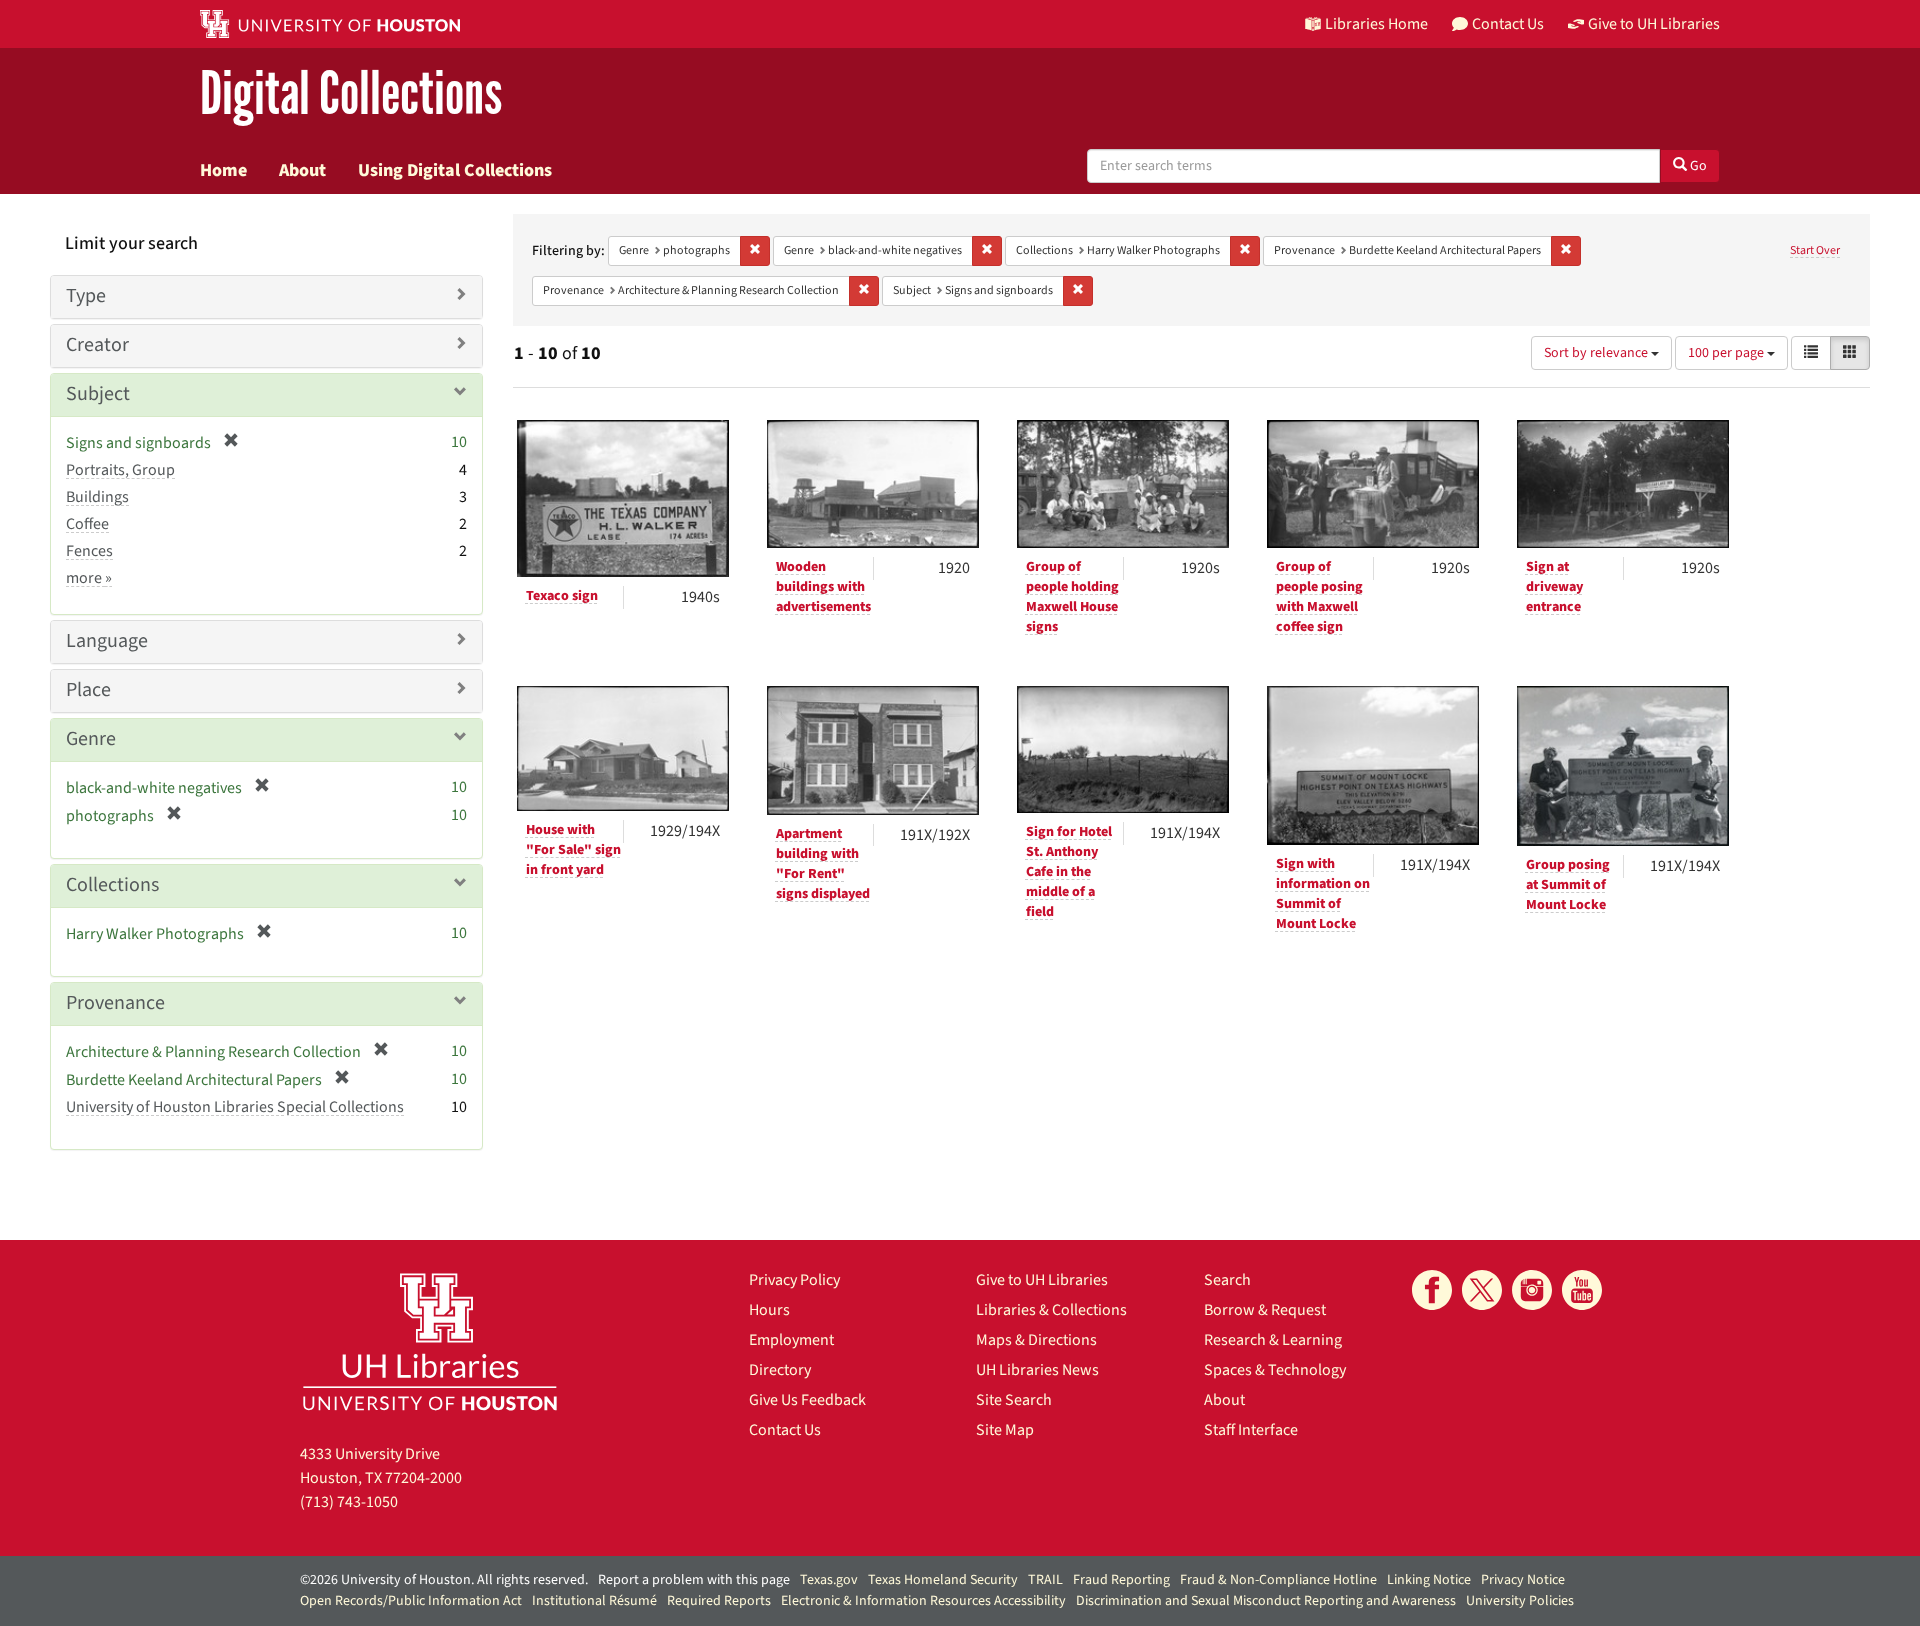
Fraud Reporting (1121, 1580)
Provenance (115, 1003)
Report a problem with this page (694, 1580)
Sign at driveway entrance (1554, 587)
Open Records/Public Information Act (411, 1601)
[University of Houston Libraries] (430, 1341)
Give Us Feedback (807, 1400)
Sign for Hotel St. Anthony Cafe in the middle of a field (1069, 872)
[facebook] (1432, 1290)
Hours (769, 1310)
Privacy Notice (1523, 1580)
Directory (780, 1370)
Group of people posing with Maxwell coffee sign (1319, 597)
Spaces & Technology (1275, 1370)
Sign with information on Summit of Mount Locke (1323, 894)
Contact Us (785, 1430)
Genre (91, 739)
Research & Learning (1273, 1340)
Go (1697, 166)
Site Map (1005, 1430)
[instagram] (1532, 1290)
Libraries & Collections (1051, 1310)
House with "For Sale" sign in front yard (573, 850)
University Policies (1520, 1601)
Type (86, 296)
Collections (112, 885)
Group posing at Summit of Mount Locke (1568, 885)
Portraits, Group (120, 470)
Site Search (1014, 1400)
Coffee (87, 524)
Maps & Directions (1036, 1340)
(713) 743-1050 (349, 1502)
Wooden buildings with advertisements (823, 587)
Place (88, 690)
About (302, 170)
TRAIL (1045, 1580)
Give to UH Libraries (1042, 1280)
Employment (791, 1340)
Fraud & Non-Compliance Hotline (1278, 1580)
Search (1227, 1280)
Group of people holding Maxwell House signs (1072, 597)
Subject (98, 394)
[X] (1482, 1290)
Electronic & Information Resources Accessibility (923, 1601)
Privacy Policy (794, 1280)
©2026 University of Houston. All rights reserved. (444, 1580)
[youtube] (1582, 1290)
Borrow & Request (1265, 1310)
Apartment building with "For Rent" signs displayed (823, 864)
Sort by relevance (1597, 353)
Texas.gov (829, 1580)
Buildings (97, 497)
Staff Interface (1251, 1430)
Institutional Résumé (594, 1601)
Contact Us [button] (1508, 24)
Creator (97, 345)
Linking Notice (1429, 1580)
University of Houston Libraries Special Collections (235, 1107)
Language (107, 641)
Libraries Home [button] (1376, 24)
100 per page (1727, 353)
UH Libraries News (1037, 1370)
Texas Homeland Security (943, 1580)
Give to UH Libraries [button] (1654, 24)
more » (89, 578)
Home (223, 170)
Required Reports (719, 1601)
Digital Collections (351, 94)
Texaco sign (562, 596)
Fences (89, 551)
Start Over (1815, 250)
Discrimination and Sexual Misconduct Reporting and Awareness (1266, 1601)
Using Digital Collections (455, 170)
